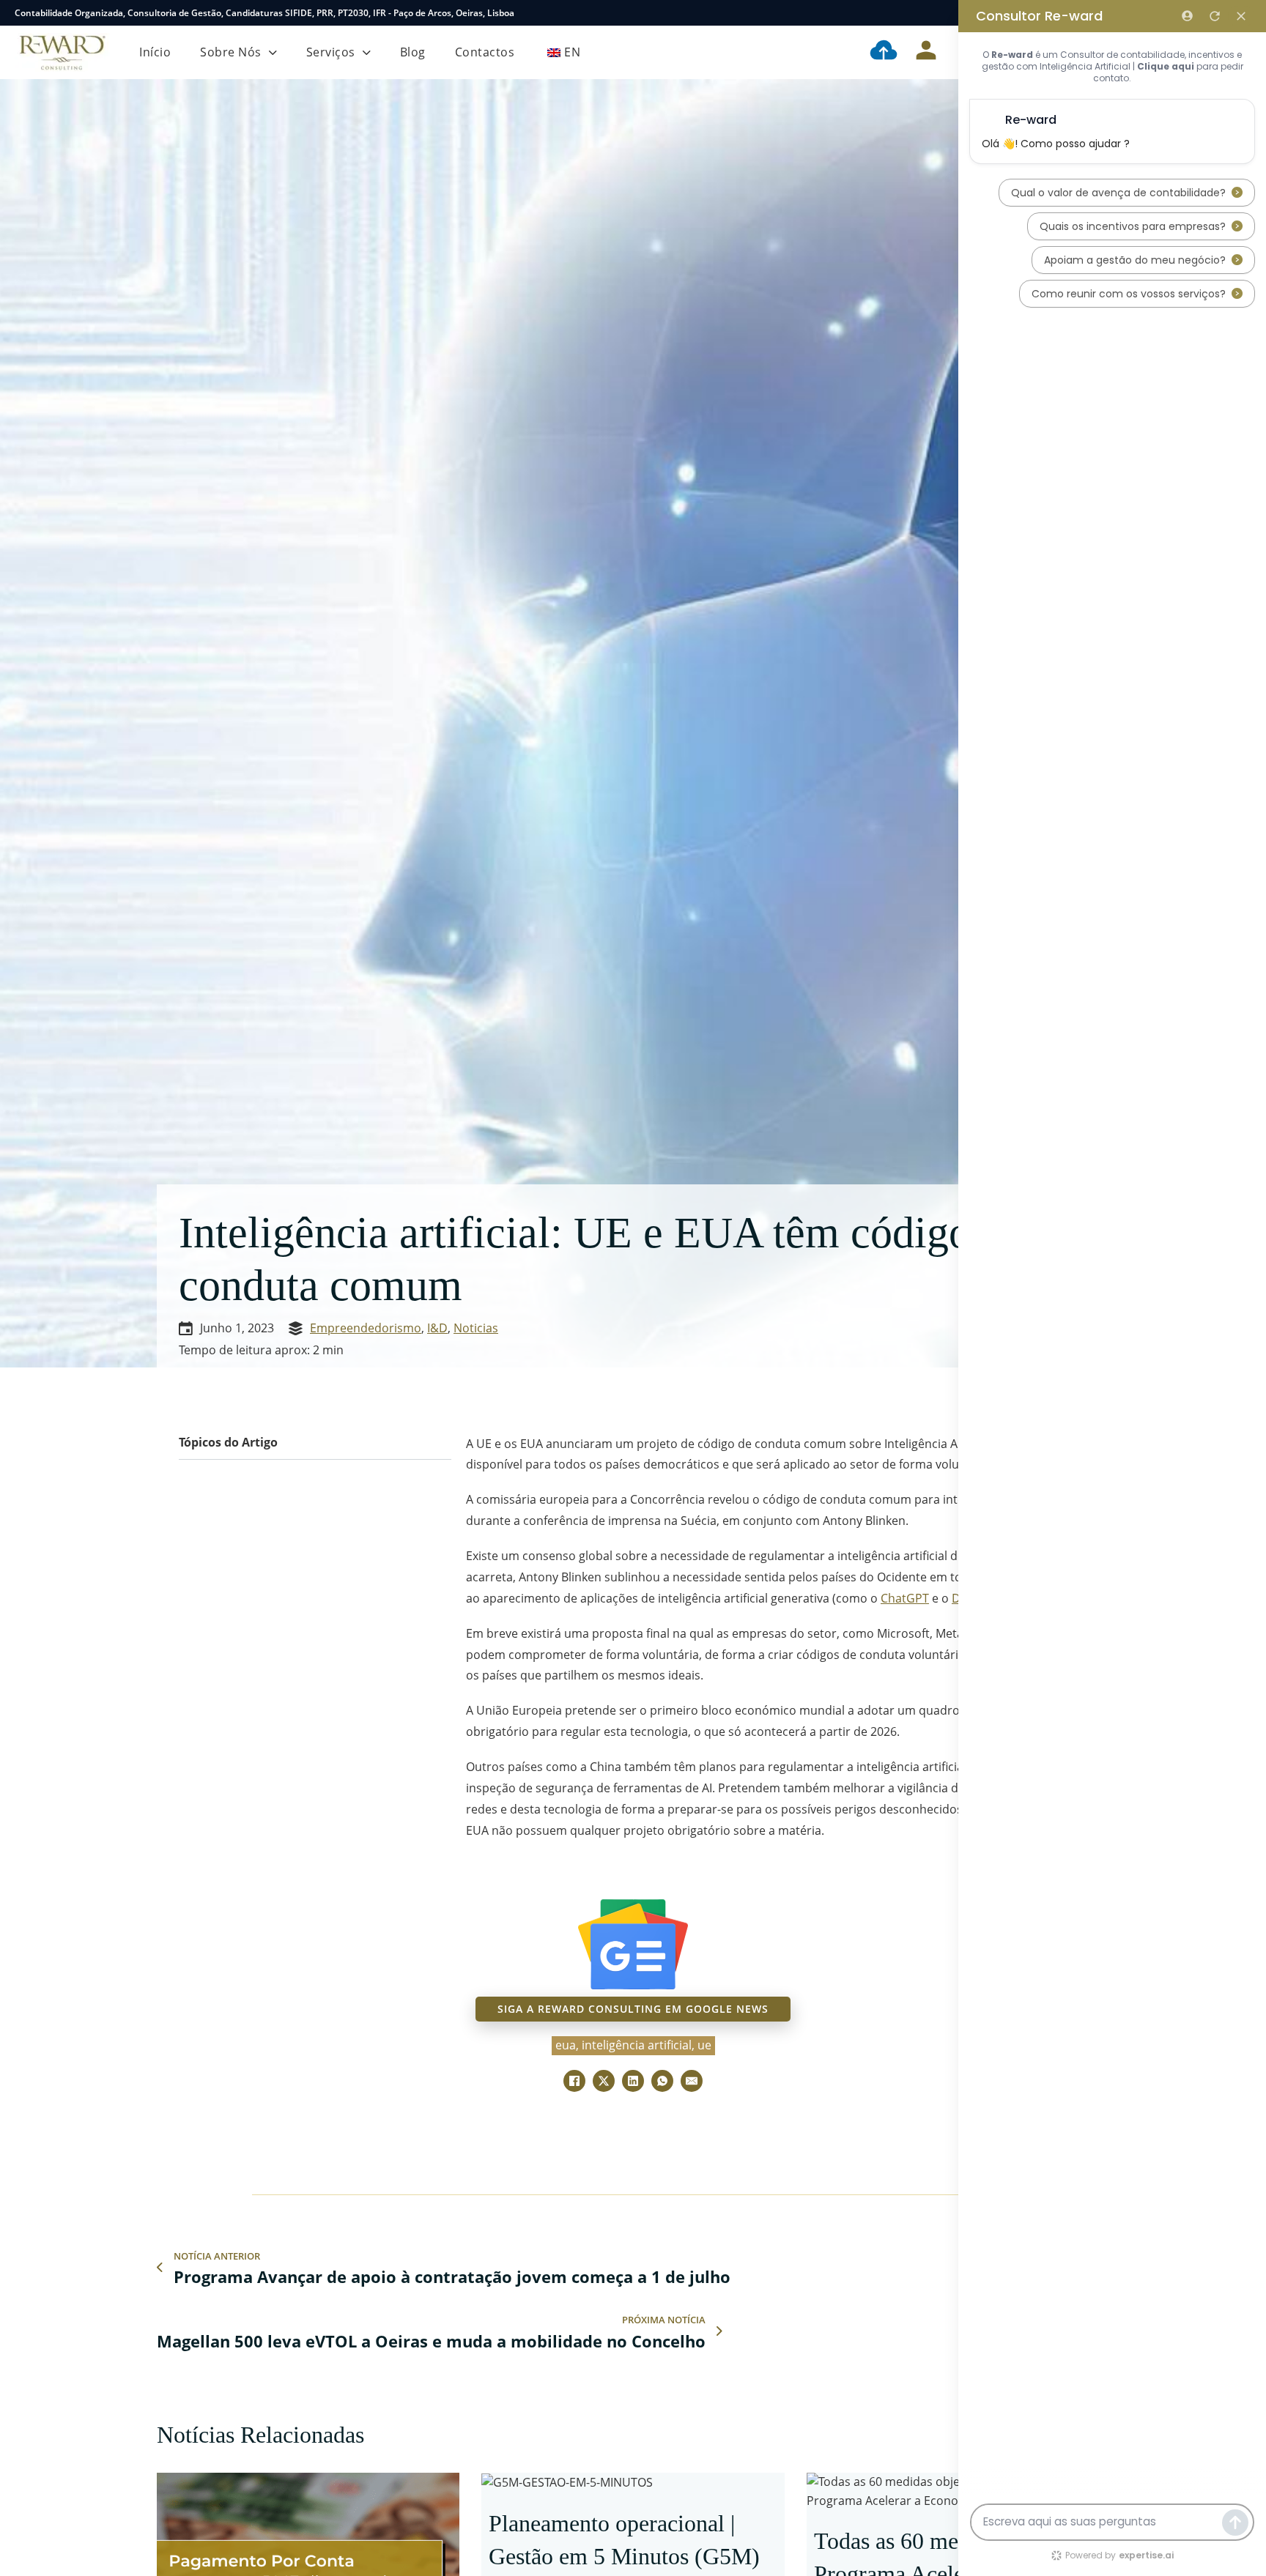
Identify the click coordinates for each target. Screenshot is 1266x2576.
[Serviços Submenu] (367, 53)
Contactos (485, 52)
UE (704, 2045)
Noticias (476, 1328)
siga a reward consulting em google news (633, 2009)
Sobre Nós (231, 52)
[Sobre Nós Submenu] (273, 53)
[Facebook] (574, 2081)
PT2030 (353, 13)
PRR (325, 13)
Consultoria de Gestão (174, 13)
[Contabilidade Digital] (884, 53)
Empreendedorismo (366, 1328)
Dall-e (967, 1598)
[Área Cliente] (926, 53)
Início (155, 52)
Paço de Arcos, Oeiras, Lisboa (454, 13)
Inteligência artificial (637, 2045)
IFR (380, 13)
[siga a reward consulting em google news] (633, 1944)
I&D (437, 1328)
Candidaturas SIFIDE (269, 13)
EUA (566, 2045)
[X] (604, 2081)
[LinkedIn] (633, 2081)
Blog (413, 52)
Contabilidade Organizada (69, 13)
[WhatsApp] (662, 2081)
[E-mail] (692, 2081)
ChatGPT (905, 1598)
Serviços (331, 52)
